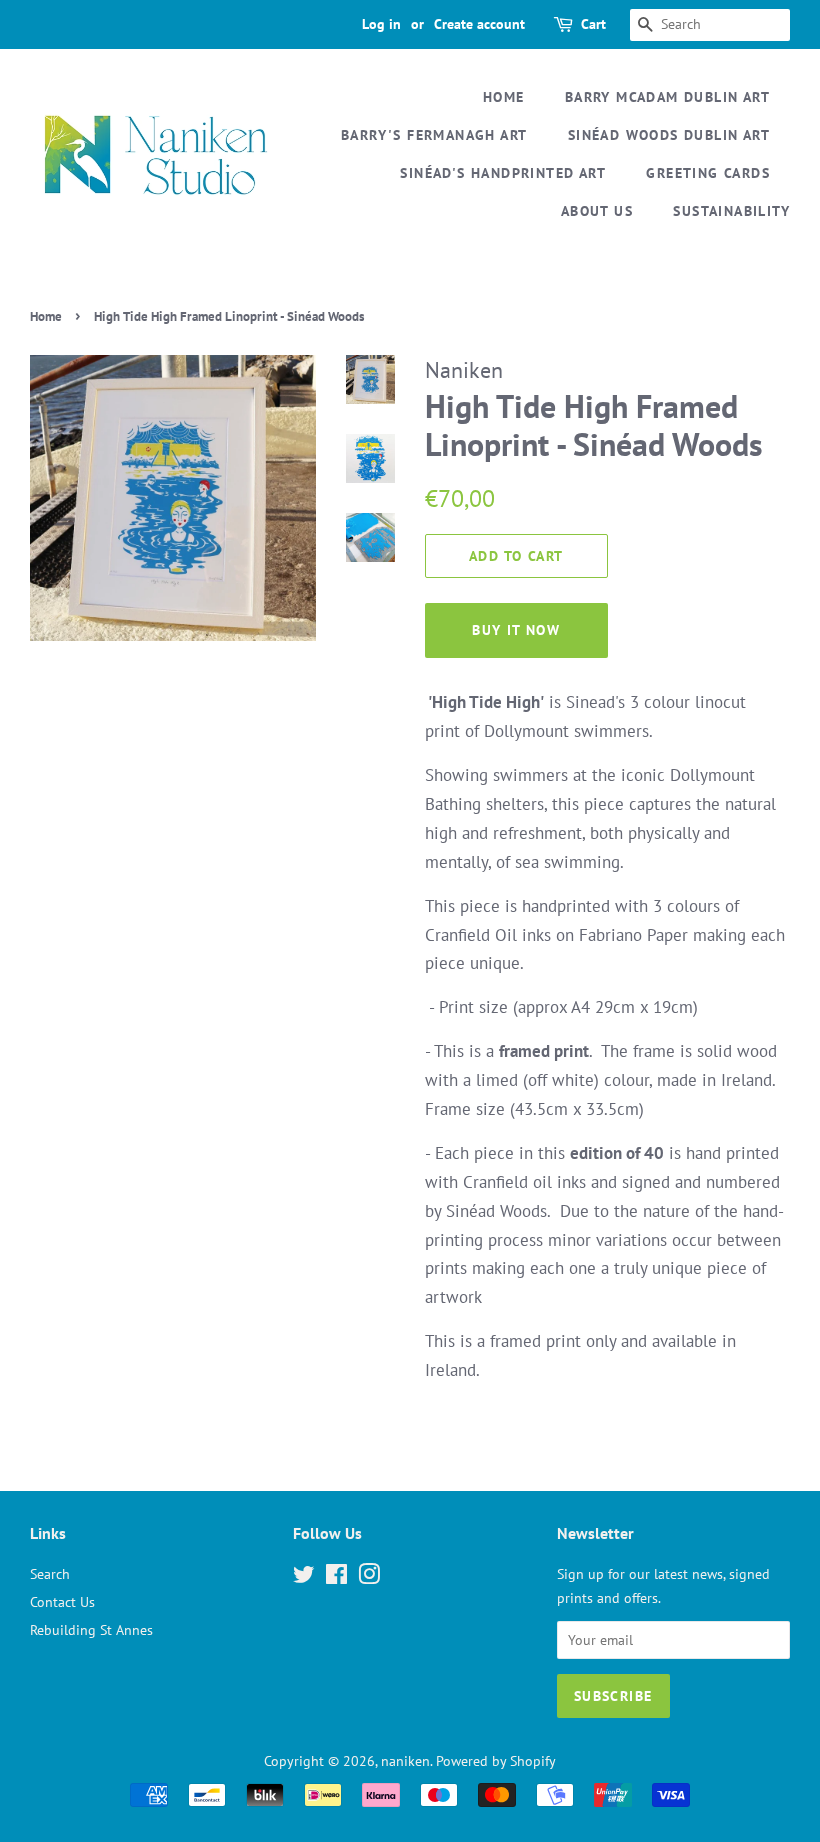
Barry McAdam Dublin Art (667, 97)
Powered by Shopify (496, 1760)
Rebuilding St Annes (91, 1629)
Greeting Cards (708, 173)
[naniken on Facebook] (336, 1577)
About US (597, 211)
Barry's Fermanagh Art (434, 135)
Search (50, 1573)
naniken (405, 1760)
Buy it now (516, 630)
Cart (593, 24)
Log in (381, 24)
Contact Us (62, 1601)
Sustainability (731, 211)
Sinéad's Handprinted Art (503, 173)
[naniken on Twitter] (304, 1577)
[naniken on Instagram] (369, 1577)
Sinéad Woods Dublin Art (669, 135)
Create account (479, 24)
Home (504, 97)
